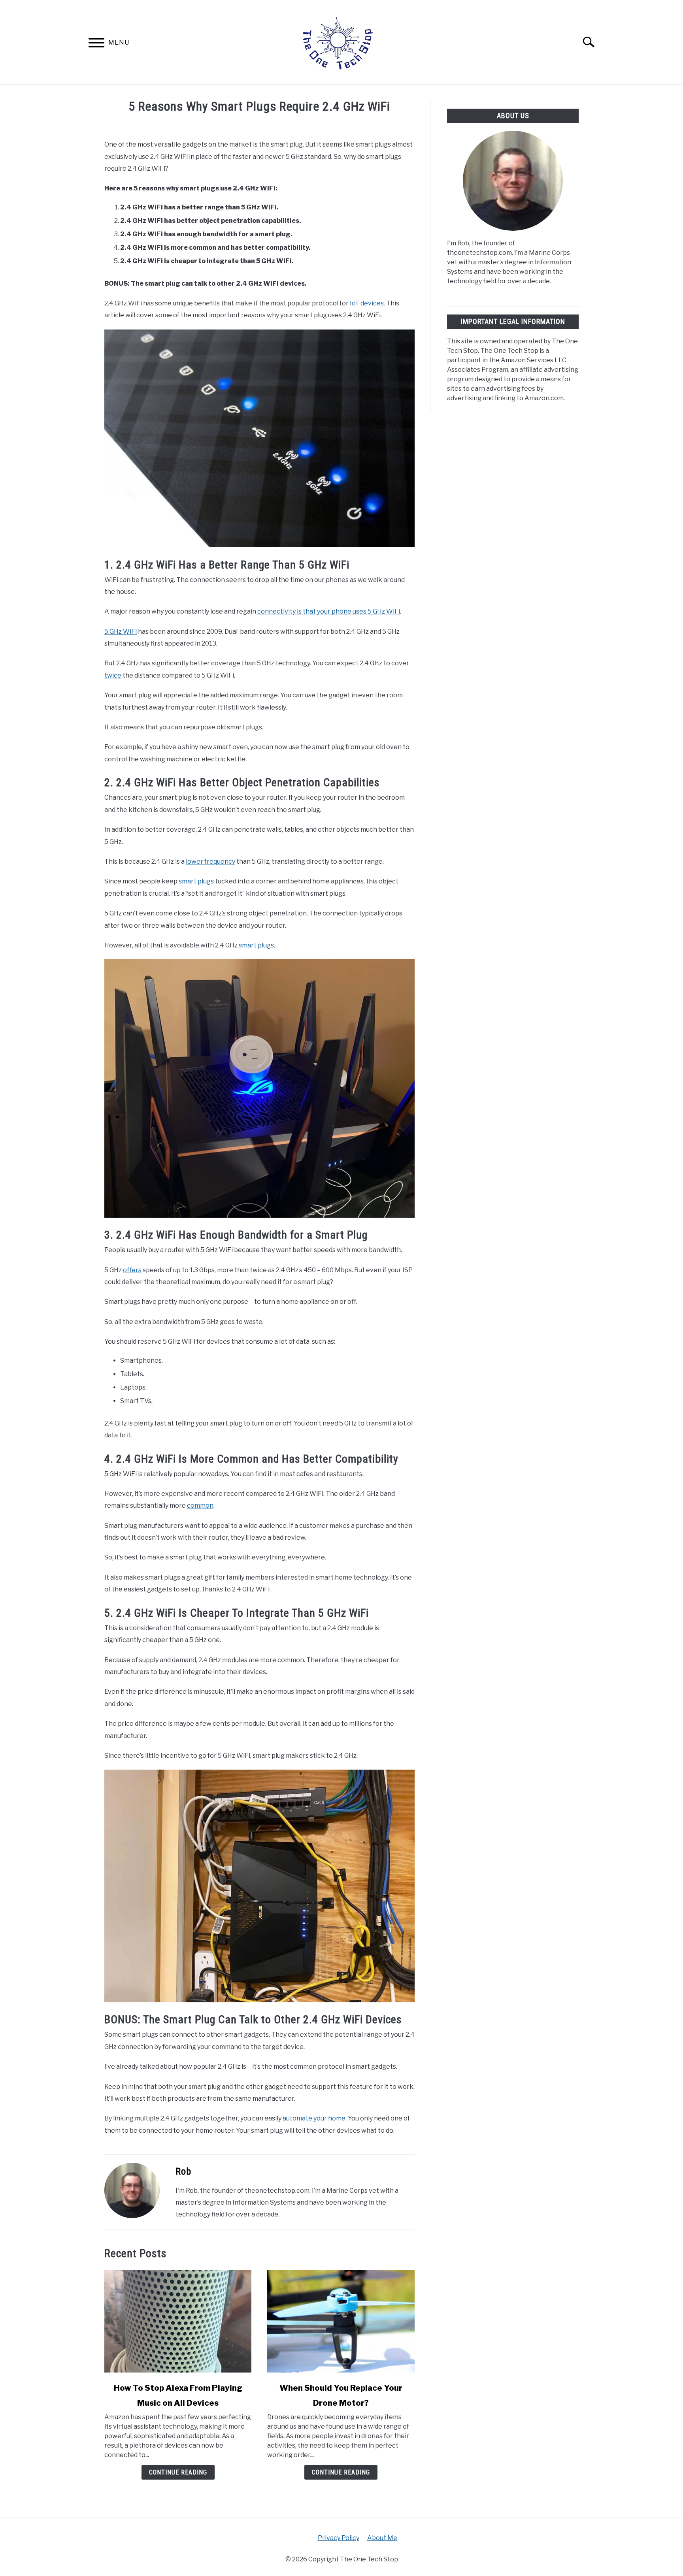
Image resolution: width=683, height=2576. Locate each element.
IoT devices (367, 303)
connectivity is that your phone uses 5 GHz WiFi (329, 611)
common (200, 1505)
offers (132, 1270)
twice (113, 675)
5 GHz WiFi (121, 632)
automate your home (314, 2118)
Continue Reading (178, 2472)
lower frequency (210, 861)
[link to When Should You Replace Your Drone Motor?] (341, 2321)
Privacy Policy (339, 2538)
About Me (382, 2538)
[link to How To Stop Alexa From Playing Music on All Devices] (178, 2321)
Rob (183, 2171)
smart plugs (196, 881)
